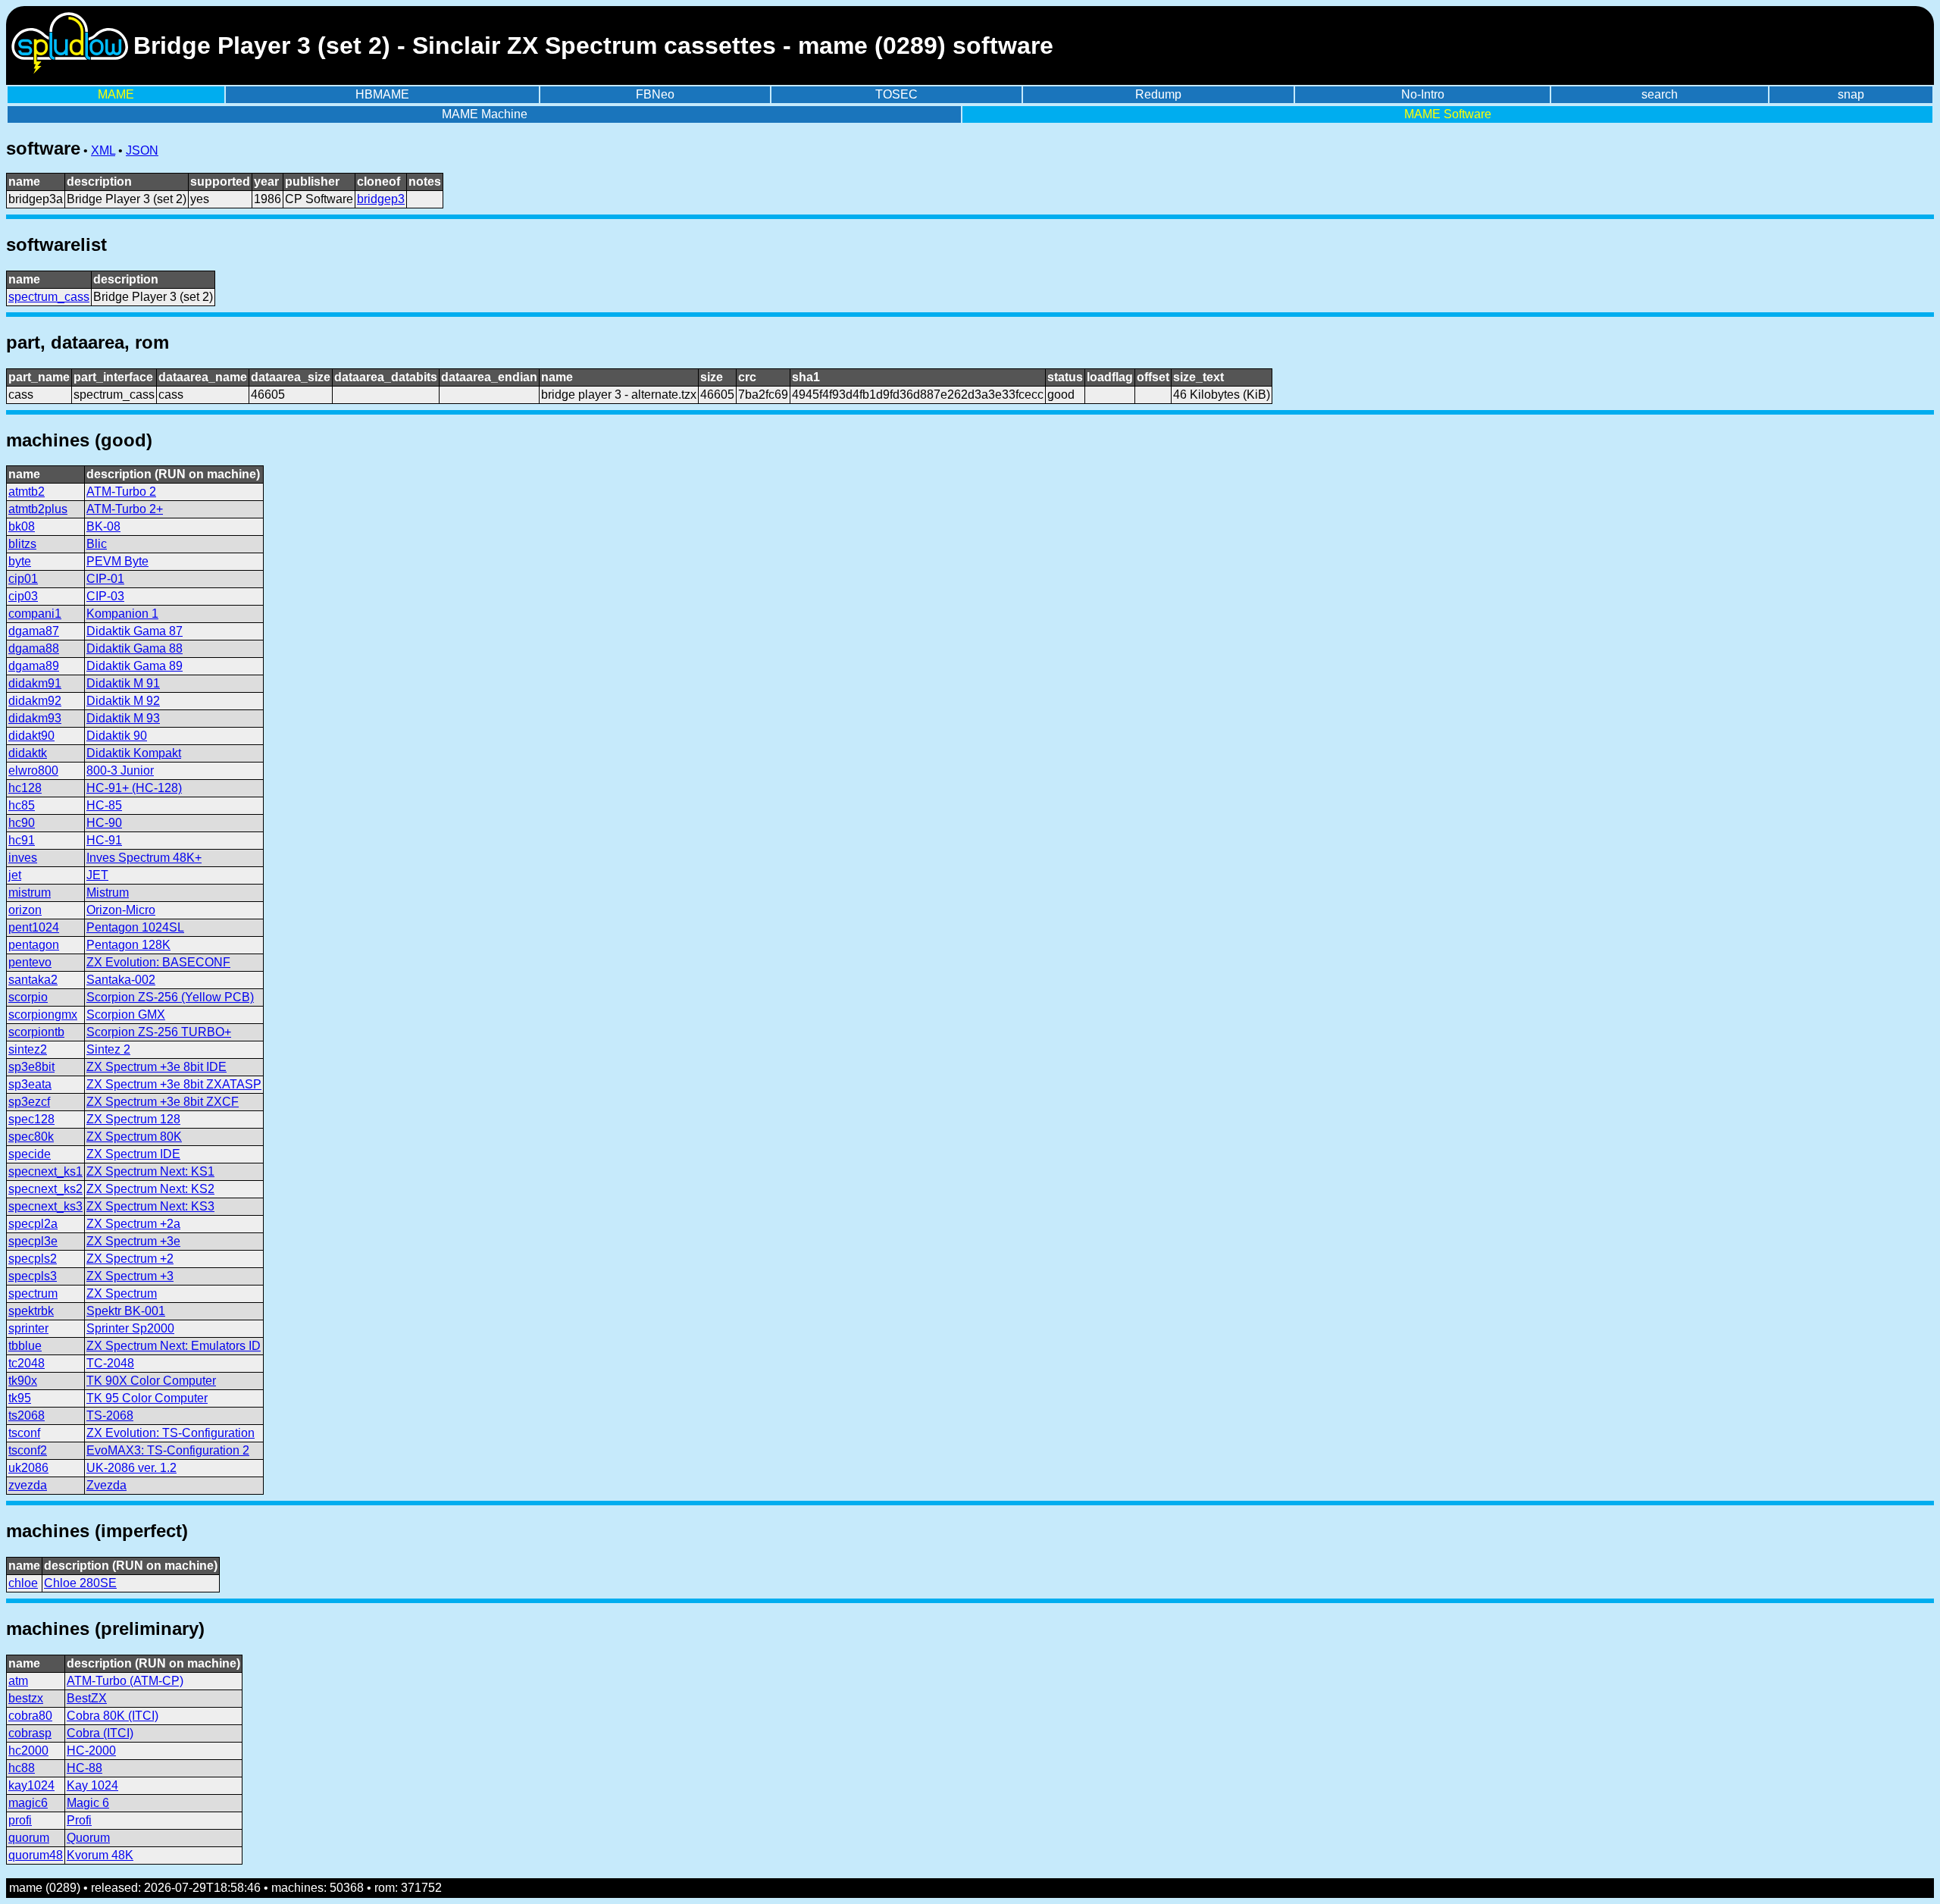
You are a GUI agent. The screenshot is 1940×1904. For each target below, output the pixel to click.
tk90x (23, 1381)
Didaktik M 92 (123, 701)
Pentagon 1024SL (135, 927)
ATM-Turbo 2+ (125, 509)
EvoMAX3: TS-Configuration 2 (168, 1450)
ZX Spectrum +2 (130, 1259)
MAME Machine (485, 114)
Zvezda (106, 1485)
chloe (23, 1583)
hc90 (22, 823)
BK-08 (103, 526)
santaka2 (33, 980)
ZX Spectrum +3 (130, 1276)
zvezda (28, 1485)
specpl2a (33, 1224)
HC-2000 (91, 1751)
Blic (97, 544)
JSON (142, 150)
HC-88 (84, 1768)
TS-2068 (110, 1415)
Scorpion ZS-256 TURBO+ (159, 1032)
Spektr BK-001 (126, 1311)
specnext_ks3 (45, 1206)
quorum (29, 1838)
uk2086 (28, 1468)
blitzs (22, 544)
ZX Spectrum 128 (133, 1119)
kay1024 (31, 1785)
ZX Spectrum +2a (133, 1224)
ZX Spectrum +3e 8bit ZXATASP (174, 1084)
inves (23, 858)
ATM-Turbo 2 (121, 492)
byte (20, 561)
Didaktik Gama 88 (135, 648)
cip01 (23, 579)
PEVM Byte (117, 561)
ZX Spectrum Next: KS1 (150, 1171)
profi (20, 1820)
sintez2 (28, 1049)
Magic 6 (88, 1803)
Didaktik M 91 (123, 683)
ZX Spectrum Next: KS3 (150, 1206)
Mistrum (108, 893)
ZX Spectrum (122, 1293)
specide (30, 1154)
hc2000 (28, 1751)
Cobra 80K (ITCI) (113, 1716)
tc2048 (27, 1363)
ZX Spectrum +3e (133, 1241)
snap (1851, 94)
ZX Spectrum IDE (133, 1154)
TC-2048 (110, 1363)
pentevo (30, 962)
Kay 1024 (92, 1785)
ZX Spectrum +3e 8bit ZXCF (163, 1102)
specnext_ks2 (45, 1189)
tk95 (20, 1398)
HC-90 (104, 823)
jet (15, 875)
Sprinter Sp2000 (130, 1328)
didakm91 (35, 683)
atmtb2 (27, 492)
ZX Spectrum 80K (134, 1137)
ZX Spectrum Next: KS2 (150, 1189)
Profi (79, 1820)
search (1660, 94)
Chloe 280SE (80, 1583)
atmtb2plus (38, 509)
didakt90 (31, 736)
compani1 (35, 614)
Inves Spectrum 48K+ (144, 858)
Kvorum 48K (100, 1855)
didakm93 (35, 718)
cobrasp (30, 1733)
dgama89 (34, 666)
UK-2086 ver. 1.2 (131, 1468)
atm (18, 1681)
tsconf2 (28, 1450)
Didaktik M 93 (123, 718)
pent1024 (34, 927)
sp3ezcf (29, 1102)
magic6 (28, 1803)
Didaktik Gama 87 (135, 631)
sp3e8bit (31, 1067)
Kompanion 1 (122, 614)
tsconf (24, 1433)
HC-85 (104, 805)
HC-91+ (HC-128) (134, 788)
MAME (116, 94)
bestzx (26, 1698)
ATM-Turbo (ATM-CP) (125, 1681)
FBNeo (655, 94)
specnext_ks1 (45, 1171)
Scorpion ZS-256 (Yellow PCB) (170, 997)
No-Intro (1423, 94)
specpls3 (33, 1276)
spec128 (31, 1119)
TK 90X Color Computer (151, 1381)
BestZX (87, 1698)
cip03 (23, 596)
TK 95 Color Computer (147, 1398)
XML (103, 150)
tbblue (25, 1346)
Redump (1158, 94)
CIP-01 (105, 579)
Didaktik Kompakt (134, 753)
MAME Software (1448, 114)
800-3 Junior (120, 770)
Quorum (88, 1838)
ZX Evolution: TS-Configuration (171, 1433)
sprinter (28, 1328)
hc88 (22, 1768)
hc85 (22, 805)
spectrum (33, 1293)
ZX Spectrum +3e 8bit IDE (156, 1067)
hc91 (22, 840)
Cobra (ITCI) (100, 1733)
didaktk (28, 753)
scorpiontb (36, 1032)
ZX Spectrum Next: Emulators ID (174, 1346)
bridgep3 (381, 199)
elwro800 (33, 770)
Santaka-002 (121, 980)
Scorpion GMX (126, 1015)
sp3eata (30, 1084)
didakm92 (35, 701)
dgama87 (34, 631)
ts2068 (27, 1415)
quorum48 (36, 1855)
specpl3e (33, 1241)
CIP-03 (105, 596)
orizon (25, 910)
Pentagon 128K (128, 945)
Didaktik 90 (117, 736)
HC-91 (104, 840)
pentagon (34, 945)
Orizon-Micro (121, 910)
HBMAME (382, 94)
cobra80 (30, 1716)
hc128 (25, 788)
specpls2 (33, 1259)
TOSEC (896, 94)
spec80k (31, 1137)
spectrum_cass (49, 297)
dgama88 (34, 648)
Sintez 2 (108, 1049)
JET (97, 875)
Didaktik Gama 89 (135, 666)
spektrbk (31, 1311)
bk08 (22, 526)
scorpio (28, 997)
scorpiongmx (43, 1015)
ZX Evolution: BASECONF (158, 962)
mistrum (30, 893)
